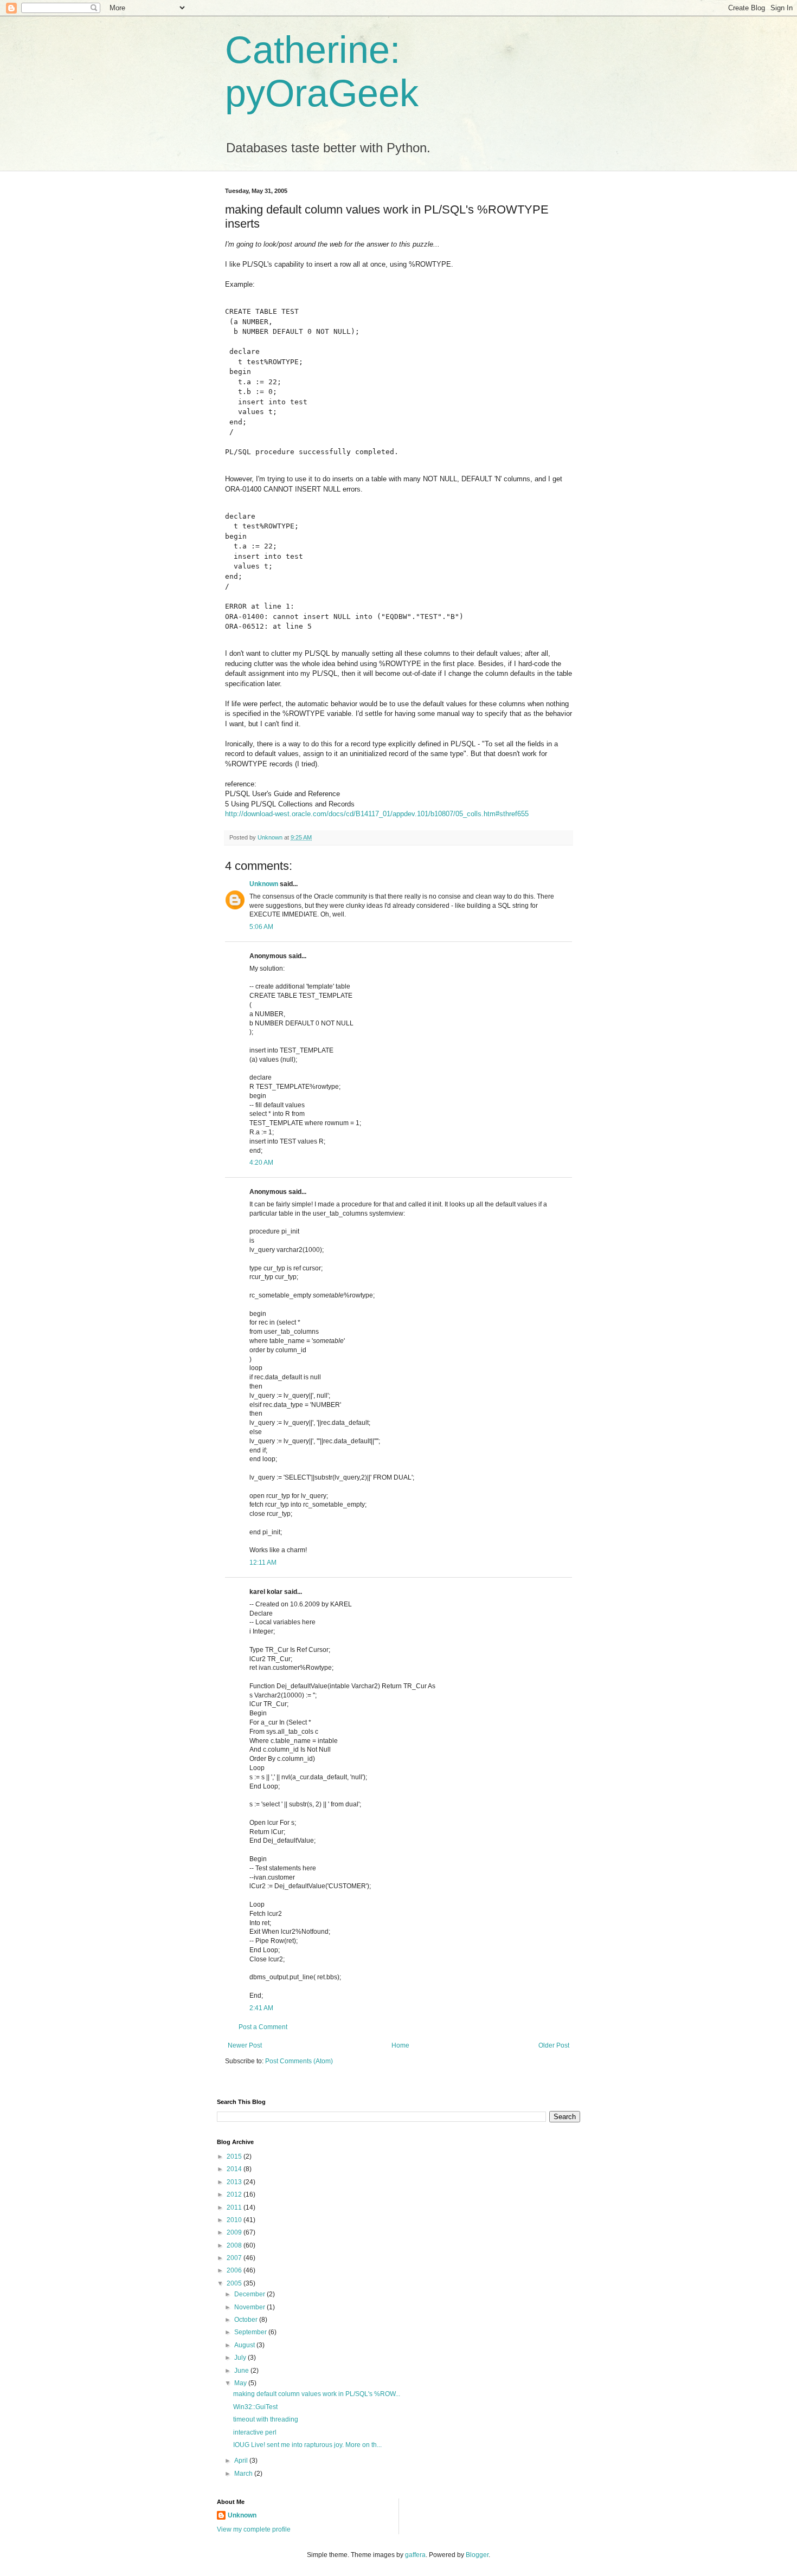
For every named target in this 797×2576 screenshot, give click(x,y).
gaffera (415, 2555)
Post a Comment (263, 2027)
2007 (235, 2258)
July (241, 2358)
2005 (235, 2283)
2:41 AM (261, 2008)
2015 (235, 2157)
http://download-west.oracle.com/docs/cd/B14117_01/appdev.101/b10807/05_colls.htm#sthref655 (377, 814)
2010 (235, 2220)
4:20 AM (261, 1163)
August (245, 2345)
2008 (235, 2245)
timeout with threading (266, 2419)
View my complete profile (254, 2529)
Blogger (477, 2555)
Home (400, 2045)
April (242, 2461)
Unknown (264, 884)
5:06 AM (261, 927)
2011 (235, 2207)
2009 (235, 2232)
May (241, 2383)
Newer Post (245, 2045)
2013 (235, 2182)
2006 (235, 2270)
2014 (235, 2169)
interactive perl (255, 2432)
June (242, 2371)
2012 (235, 2194)
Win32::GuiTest (255, 2407)
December (250, 2294)
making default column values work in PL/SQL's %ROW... (317, 2394)
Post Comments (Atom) (299, 2061)
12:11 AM (263, 1563)
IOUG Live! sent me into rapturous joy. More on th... (307, 2445)
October (247, 2320)
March (244, 2474)
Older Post (554, 2045)
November (250, 2307)
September (251, 2332)
